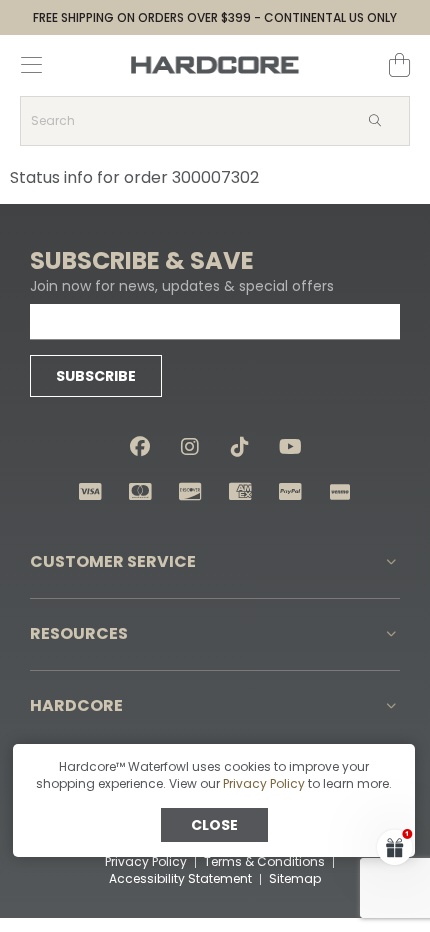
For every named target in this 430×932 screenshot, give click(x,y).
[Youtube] (290, 447)
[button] (215, 562)
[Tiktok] (240, 447)
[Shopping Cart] (399, 65)
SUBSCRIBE (96, 376)
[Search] (374, 121)
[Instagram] (190, 447)
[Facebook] (140, 447)
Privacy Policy (264, 783)
